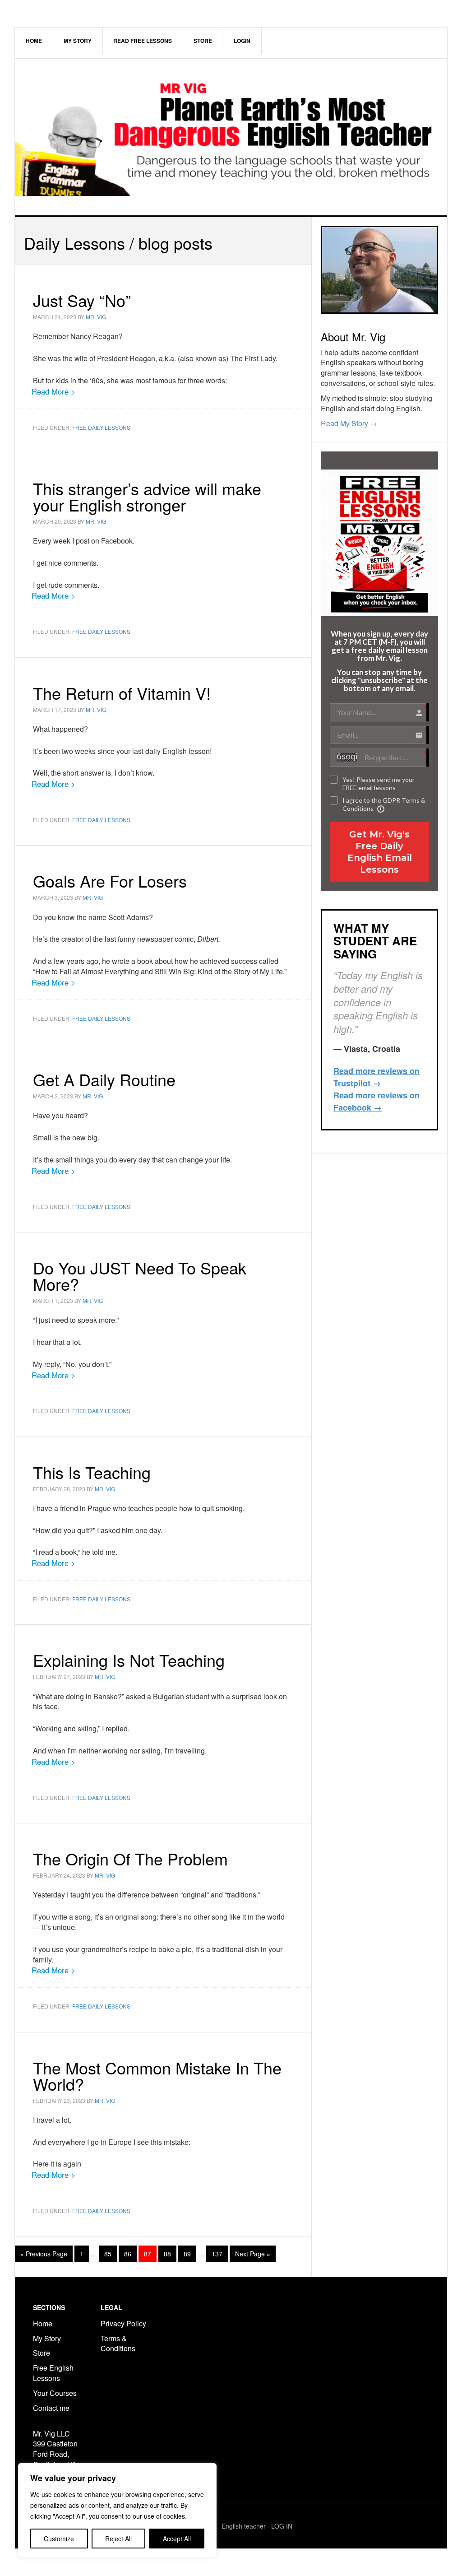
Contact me (51, 2408)
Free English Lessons (53, 2373)
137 (219, 2253)
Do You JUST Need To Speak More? (140, 1276)
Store (42, 2353)
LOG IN (282, 2526)
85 (110, 2253)
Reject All (118, 2539)
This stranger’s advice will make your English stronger (147, 496)
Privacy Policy (123, 2323)
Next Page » (252, 2255)
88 (170, 2253)
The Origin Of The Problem (130, 1858)
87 (150, 2253)
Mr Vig (231, 137)
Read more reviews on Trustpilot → (377, 1077)
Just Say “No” (82, 300)
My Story (47, 2338)
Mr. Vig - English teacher (231, 2526)
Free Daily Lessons (101, 427)
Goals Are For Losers (110, 881)
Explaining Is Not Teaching (129, 1660)
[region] (117, 2511)
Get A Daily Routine (104, 1079)
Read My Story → (349, 423)
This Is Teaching (92, 1472)
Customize (59, 2539)
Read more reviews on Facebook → (377, 1101)
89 (190, 2253)
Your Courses (55, 2393)
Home (43, 2323)
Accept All (177, 2539)
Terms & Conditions (119, 2344)
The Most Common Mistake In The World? (157, 2076)
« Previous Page (44, 2255)
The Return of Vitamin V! (122, 693)
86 (130, 2253)
